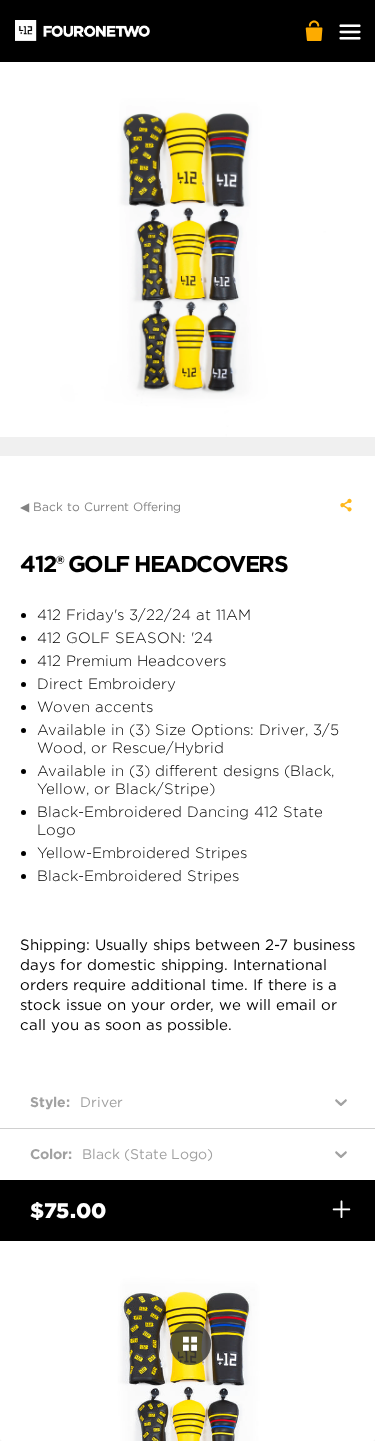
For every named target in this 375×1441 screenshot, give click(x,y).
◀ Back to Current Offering (100, 506)
